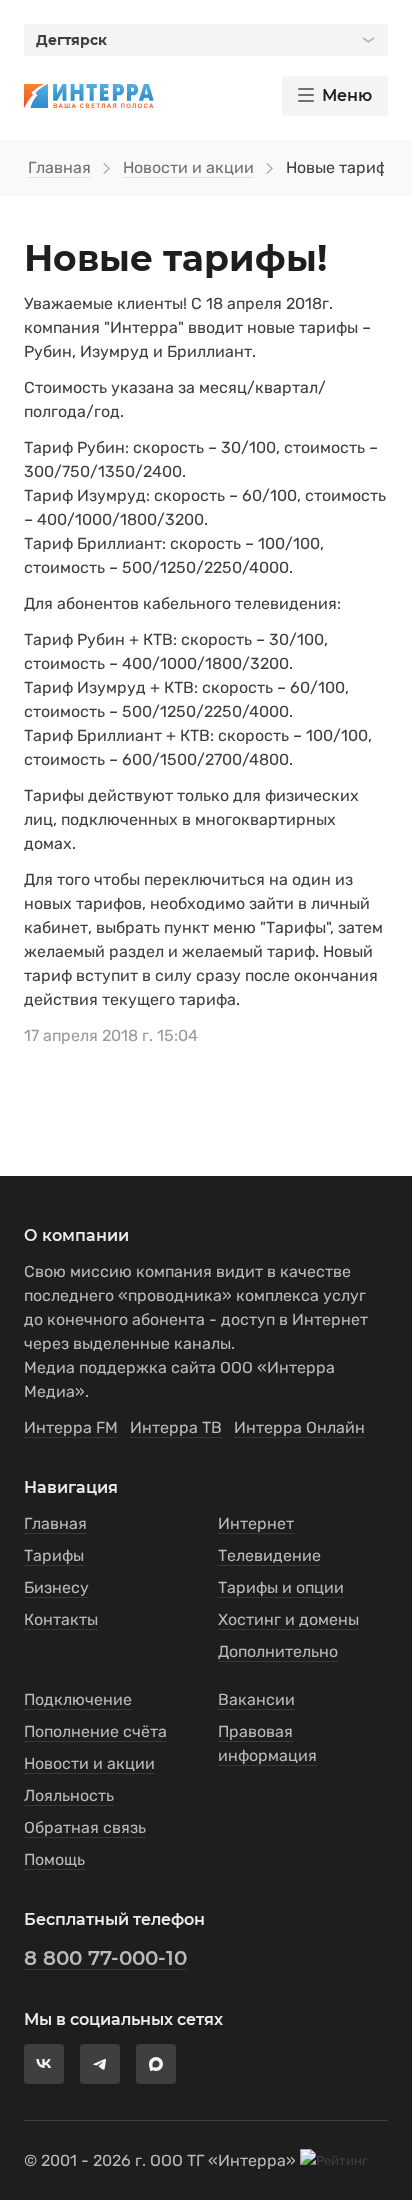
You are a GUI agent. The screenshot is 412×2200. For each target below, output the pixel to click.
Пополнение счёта (95, 1731)
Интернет (256, 1523)
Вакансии (256, 1699)
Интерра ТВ (176, 1427)
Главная (59, 167)
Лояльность (69, 1795)
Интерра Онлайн (299, 1427)
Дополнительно (278, 1651)
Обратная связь (85, 1827)
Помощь (54, 1859)
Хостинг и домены (288, 1619)
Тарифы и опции (281, 1587)
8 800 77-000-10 (105, 1958)
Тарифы (54, 1555)
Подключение (78, 1699)
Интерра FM (71, 1427)
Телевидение (269, 1555)
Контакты (61, 1619)
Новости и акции (188, 167)
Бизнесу (56, 1587)
